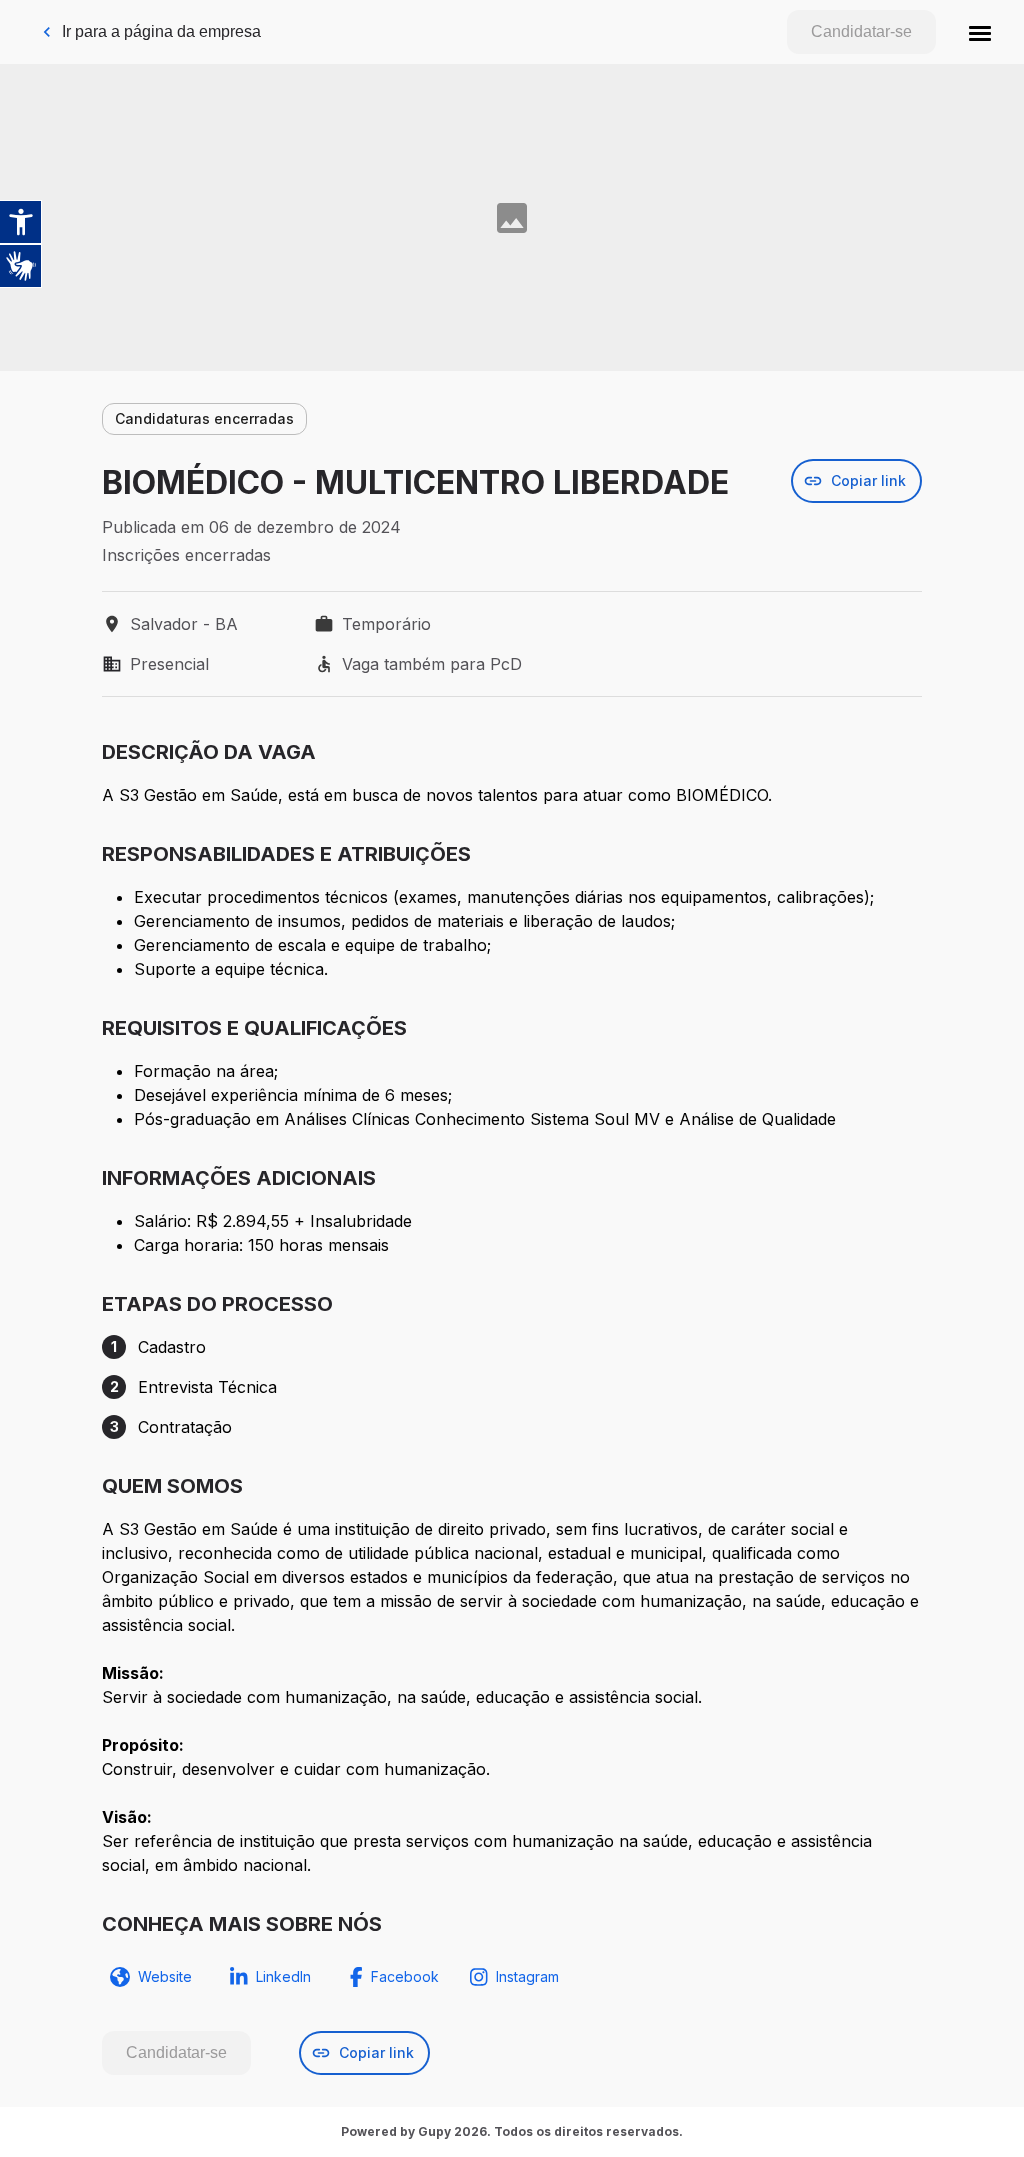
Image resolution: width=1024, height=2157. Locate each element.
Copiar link (868, 480)
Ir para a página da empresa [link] (161, 31)
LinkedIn (283, 1976)
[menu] (980, 32)
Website (165, 1976)
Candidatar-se (861, 31)
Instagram (527, 1976)
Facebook (405, 1976)
